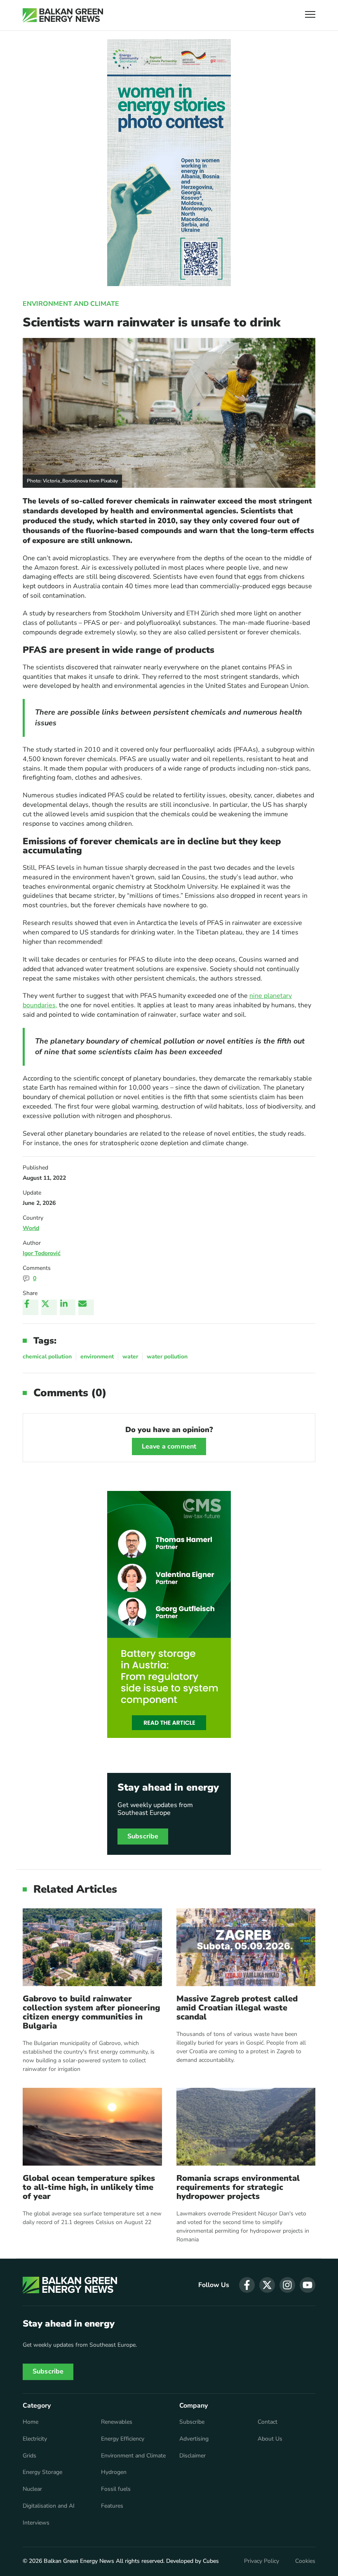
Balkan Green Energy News (79, 2561)
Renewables (117, 2422)
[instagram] (287, 2285)
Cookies (305, 2561)
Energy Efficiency (123, 2439)
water (130, 1357)
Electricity (35, 2439)
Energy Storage (42, 2472)
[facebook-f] (247, 2285)
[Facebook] (31, 1307)
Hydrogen (114, 2472)
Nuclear (32, 2489)
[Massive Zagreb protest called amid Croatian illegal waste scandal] (246, 1947)
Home (31, 2422)
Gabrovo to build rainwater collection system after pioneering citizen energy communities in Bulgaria (92, 2012)
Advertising (194, 2439)
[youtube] (307, 2285)
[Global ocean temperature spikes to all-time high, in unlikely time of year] (92, 2127)
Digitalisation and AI (49, 2506)
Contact (268, 2422)
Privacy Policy (262, 2561)
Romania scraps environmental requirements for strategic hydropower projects (238, 2187)
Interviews (36, 2523)
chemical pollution (47, 1357)
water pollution (167, 1357)
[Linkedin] (68, 1307)
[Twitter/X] (49, 1307)
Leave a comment (169, 1446)
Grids (29, 2456)
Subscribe (143, 1836)
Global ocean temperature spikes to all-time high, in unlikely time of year (89, 2187)
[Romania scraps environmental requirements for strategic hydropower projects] (246, 2127)
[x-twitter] (267, 2285)
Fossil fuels (116, 2489)
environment (97, 1357)
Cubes (211, 2561)
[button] (310, 15)
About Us (270, 2439)
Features (112, 2506)
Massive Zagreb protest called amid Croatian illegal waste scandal (237, 2008)
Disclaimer (192, 2456)
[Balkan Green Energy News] (63, 15)
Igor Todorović (42, 1253)
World (31, 1228)
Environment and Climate (71, 304)
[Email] (86, 1307)
